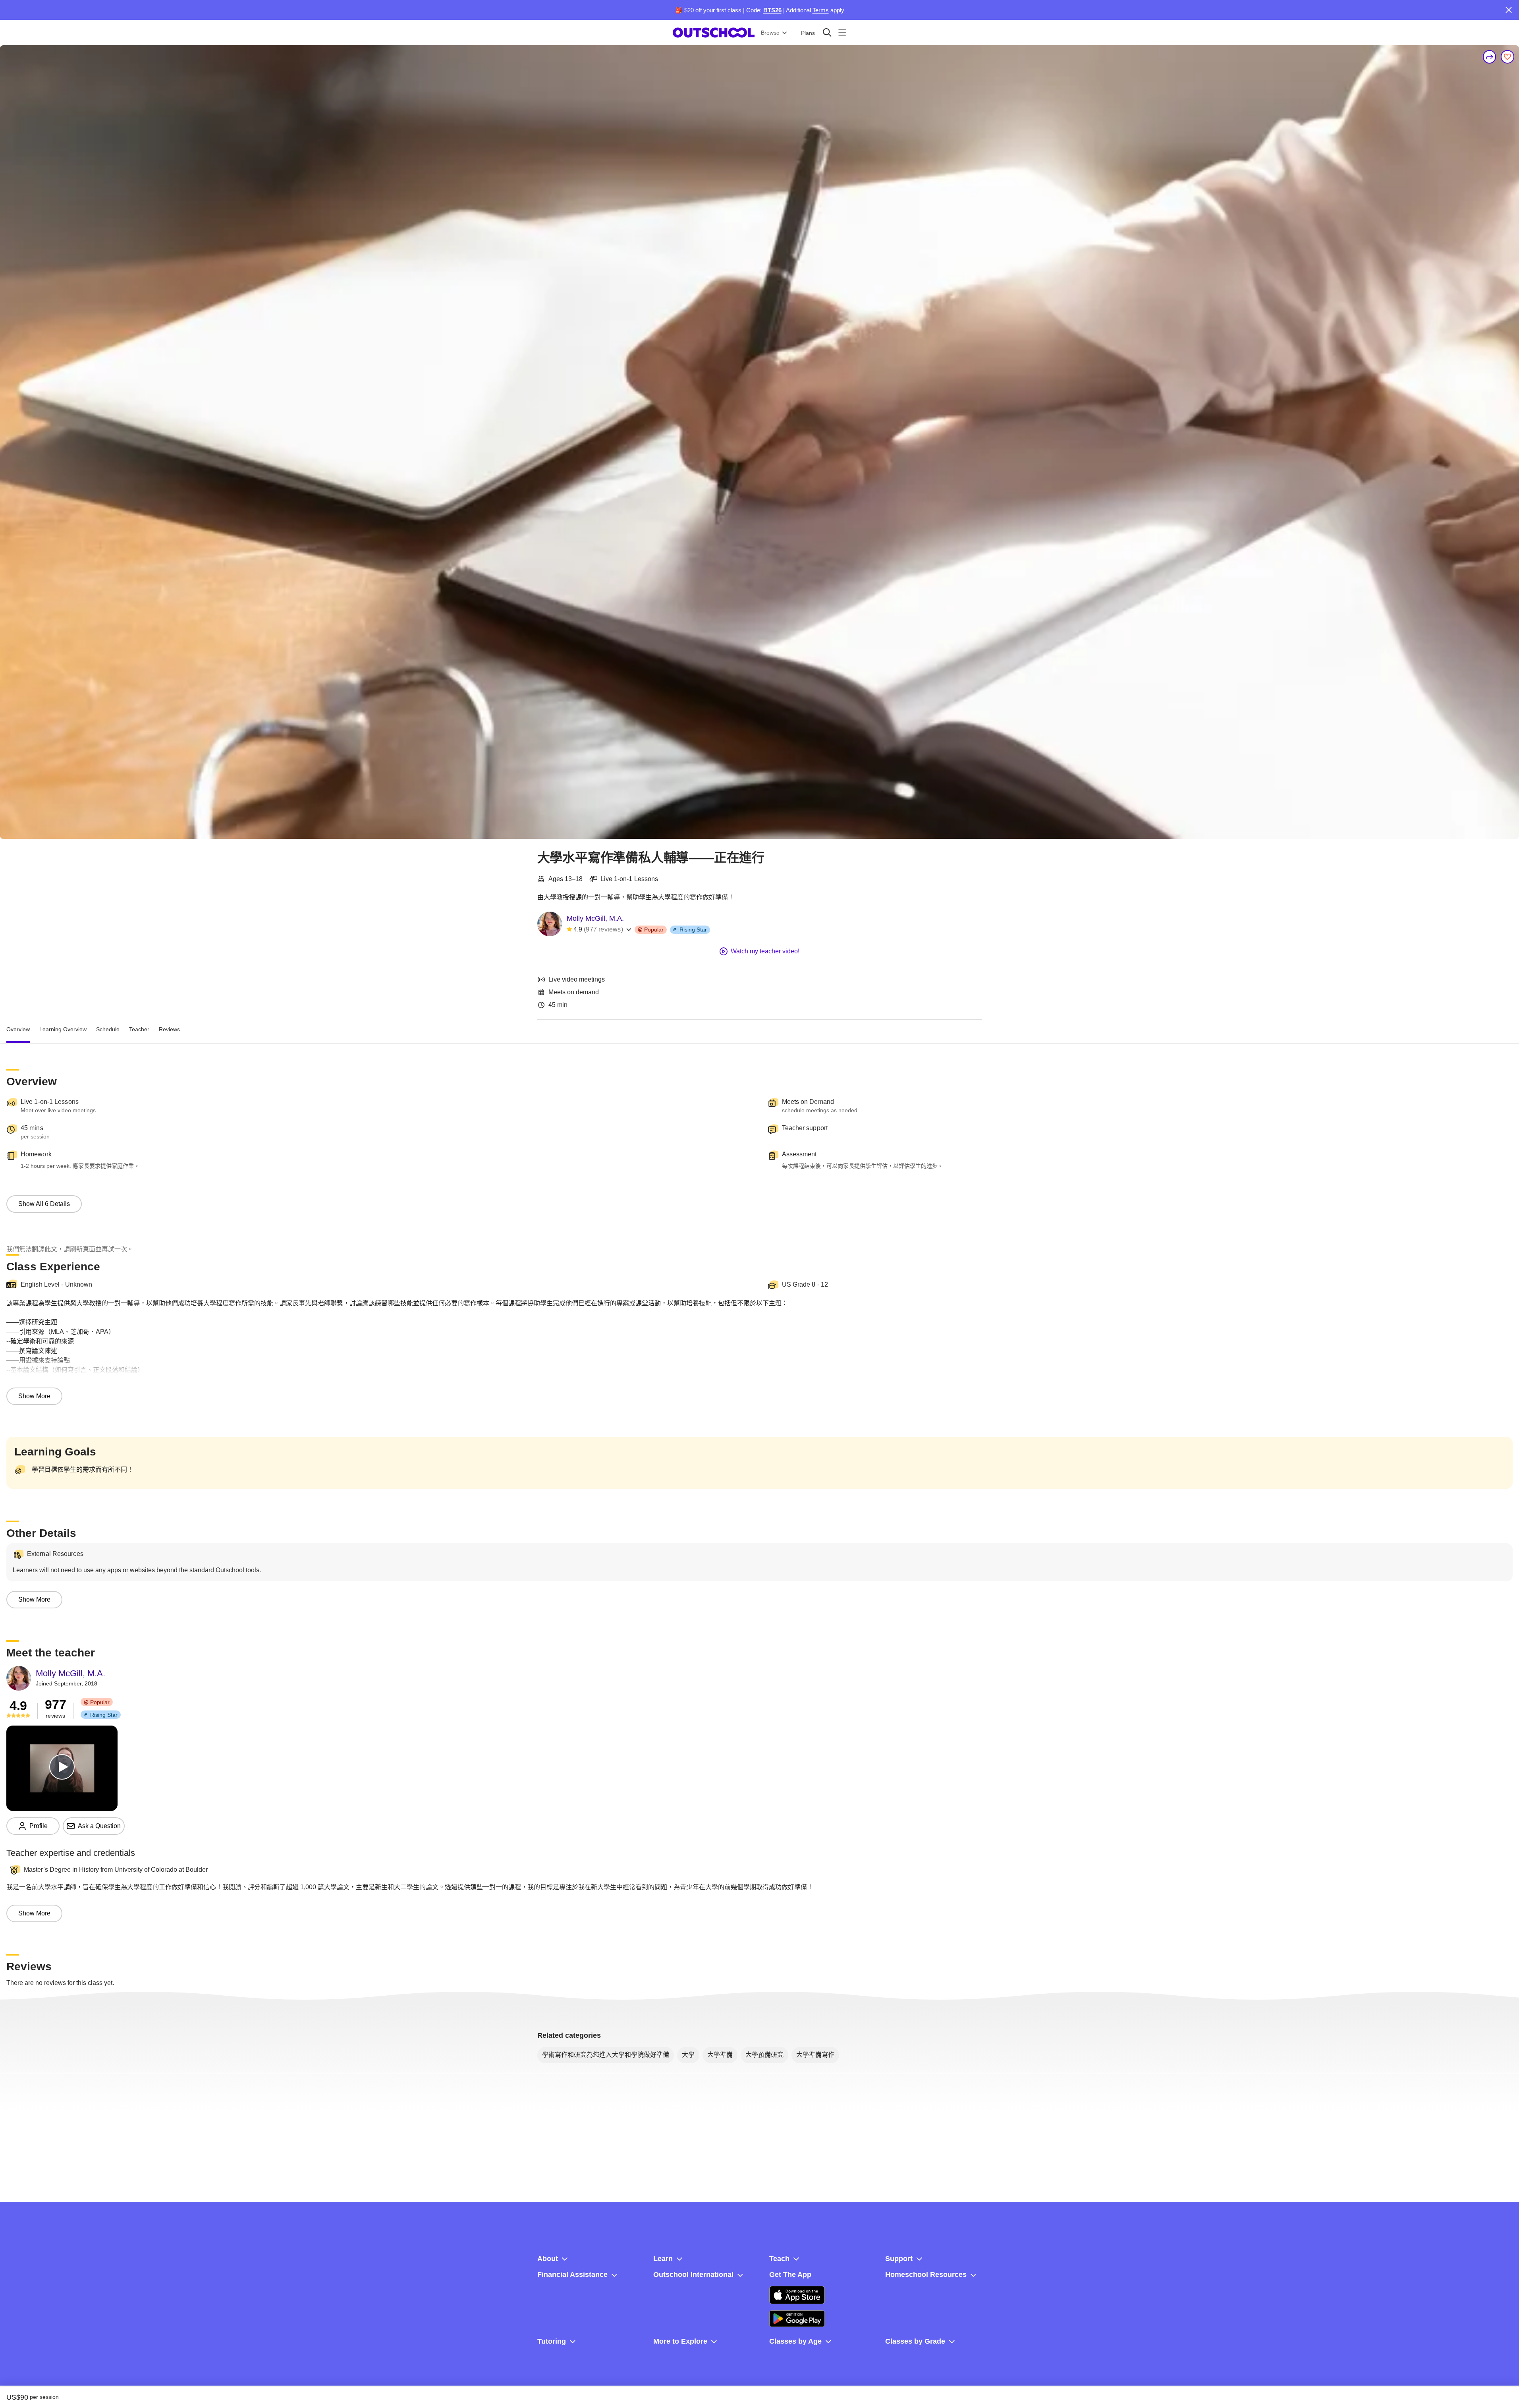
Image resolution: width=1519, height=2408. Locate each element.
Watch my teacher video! (765, 951)
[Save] (1507, 57)
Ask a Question (99, 1826)
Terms (821, 10)
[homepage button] (714, 33)
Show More (34, 1396)
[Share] (1490, 57)
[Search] (827, 32)
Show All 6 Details (44, 1204)
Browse (770, 33)
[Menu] (842, 32)
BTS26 (772, 10)
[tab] (18, 1029)
